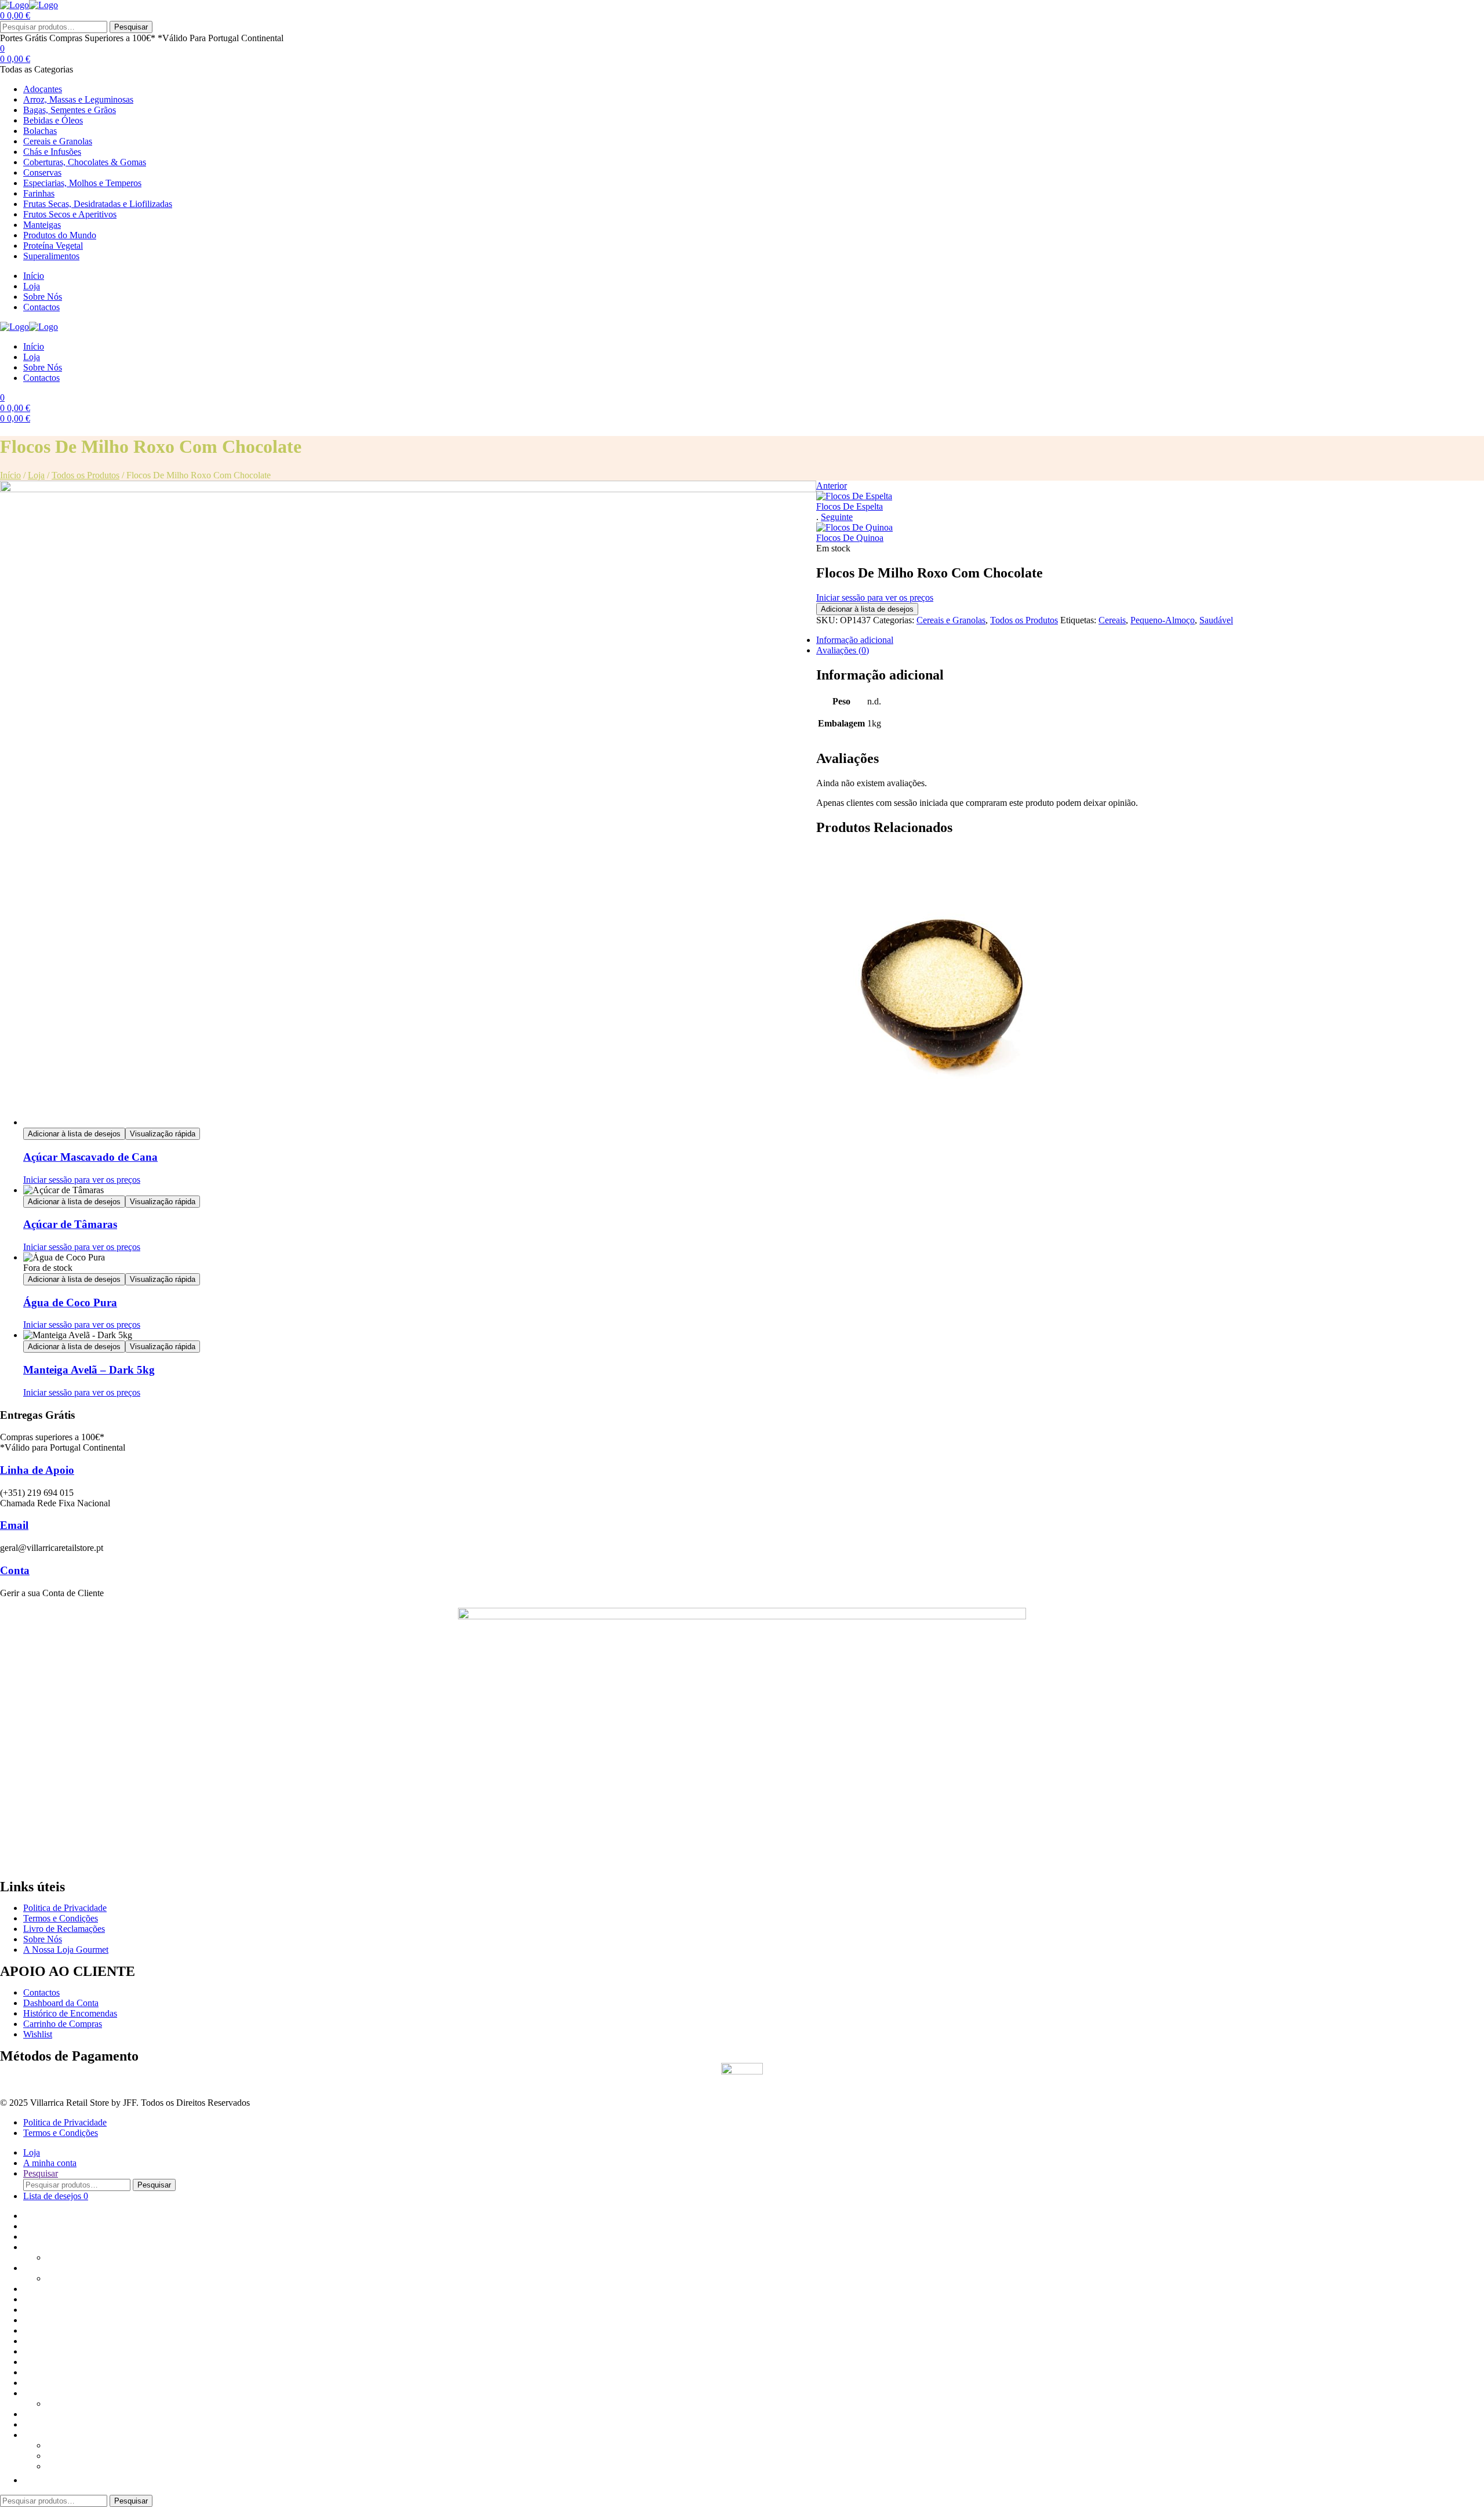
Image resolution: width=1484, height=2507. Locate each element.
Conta (15, 1570)
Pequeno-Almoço (1163, 620)
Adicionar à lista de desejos (867, 609)
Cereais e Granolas (951, 620)
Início (10, 475)
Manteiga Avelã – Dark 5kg (89, 1370)
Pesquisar (131, 27)
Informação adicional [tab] (855, 640)
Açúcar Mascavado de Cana (90, 1157)
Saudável (1216, 620)
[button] (29, 2480)
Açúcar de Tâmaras (70, 1224)
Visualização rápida (163, 1134)
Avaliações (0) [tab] (843, 650)
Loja (36, 475)
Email (14, 1525)
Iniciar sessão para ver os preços (875, 597)
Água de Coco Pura (70, 1302)
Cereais (1112, 620)
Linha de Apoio (37, 1470)
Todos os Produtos (86, 475)
